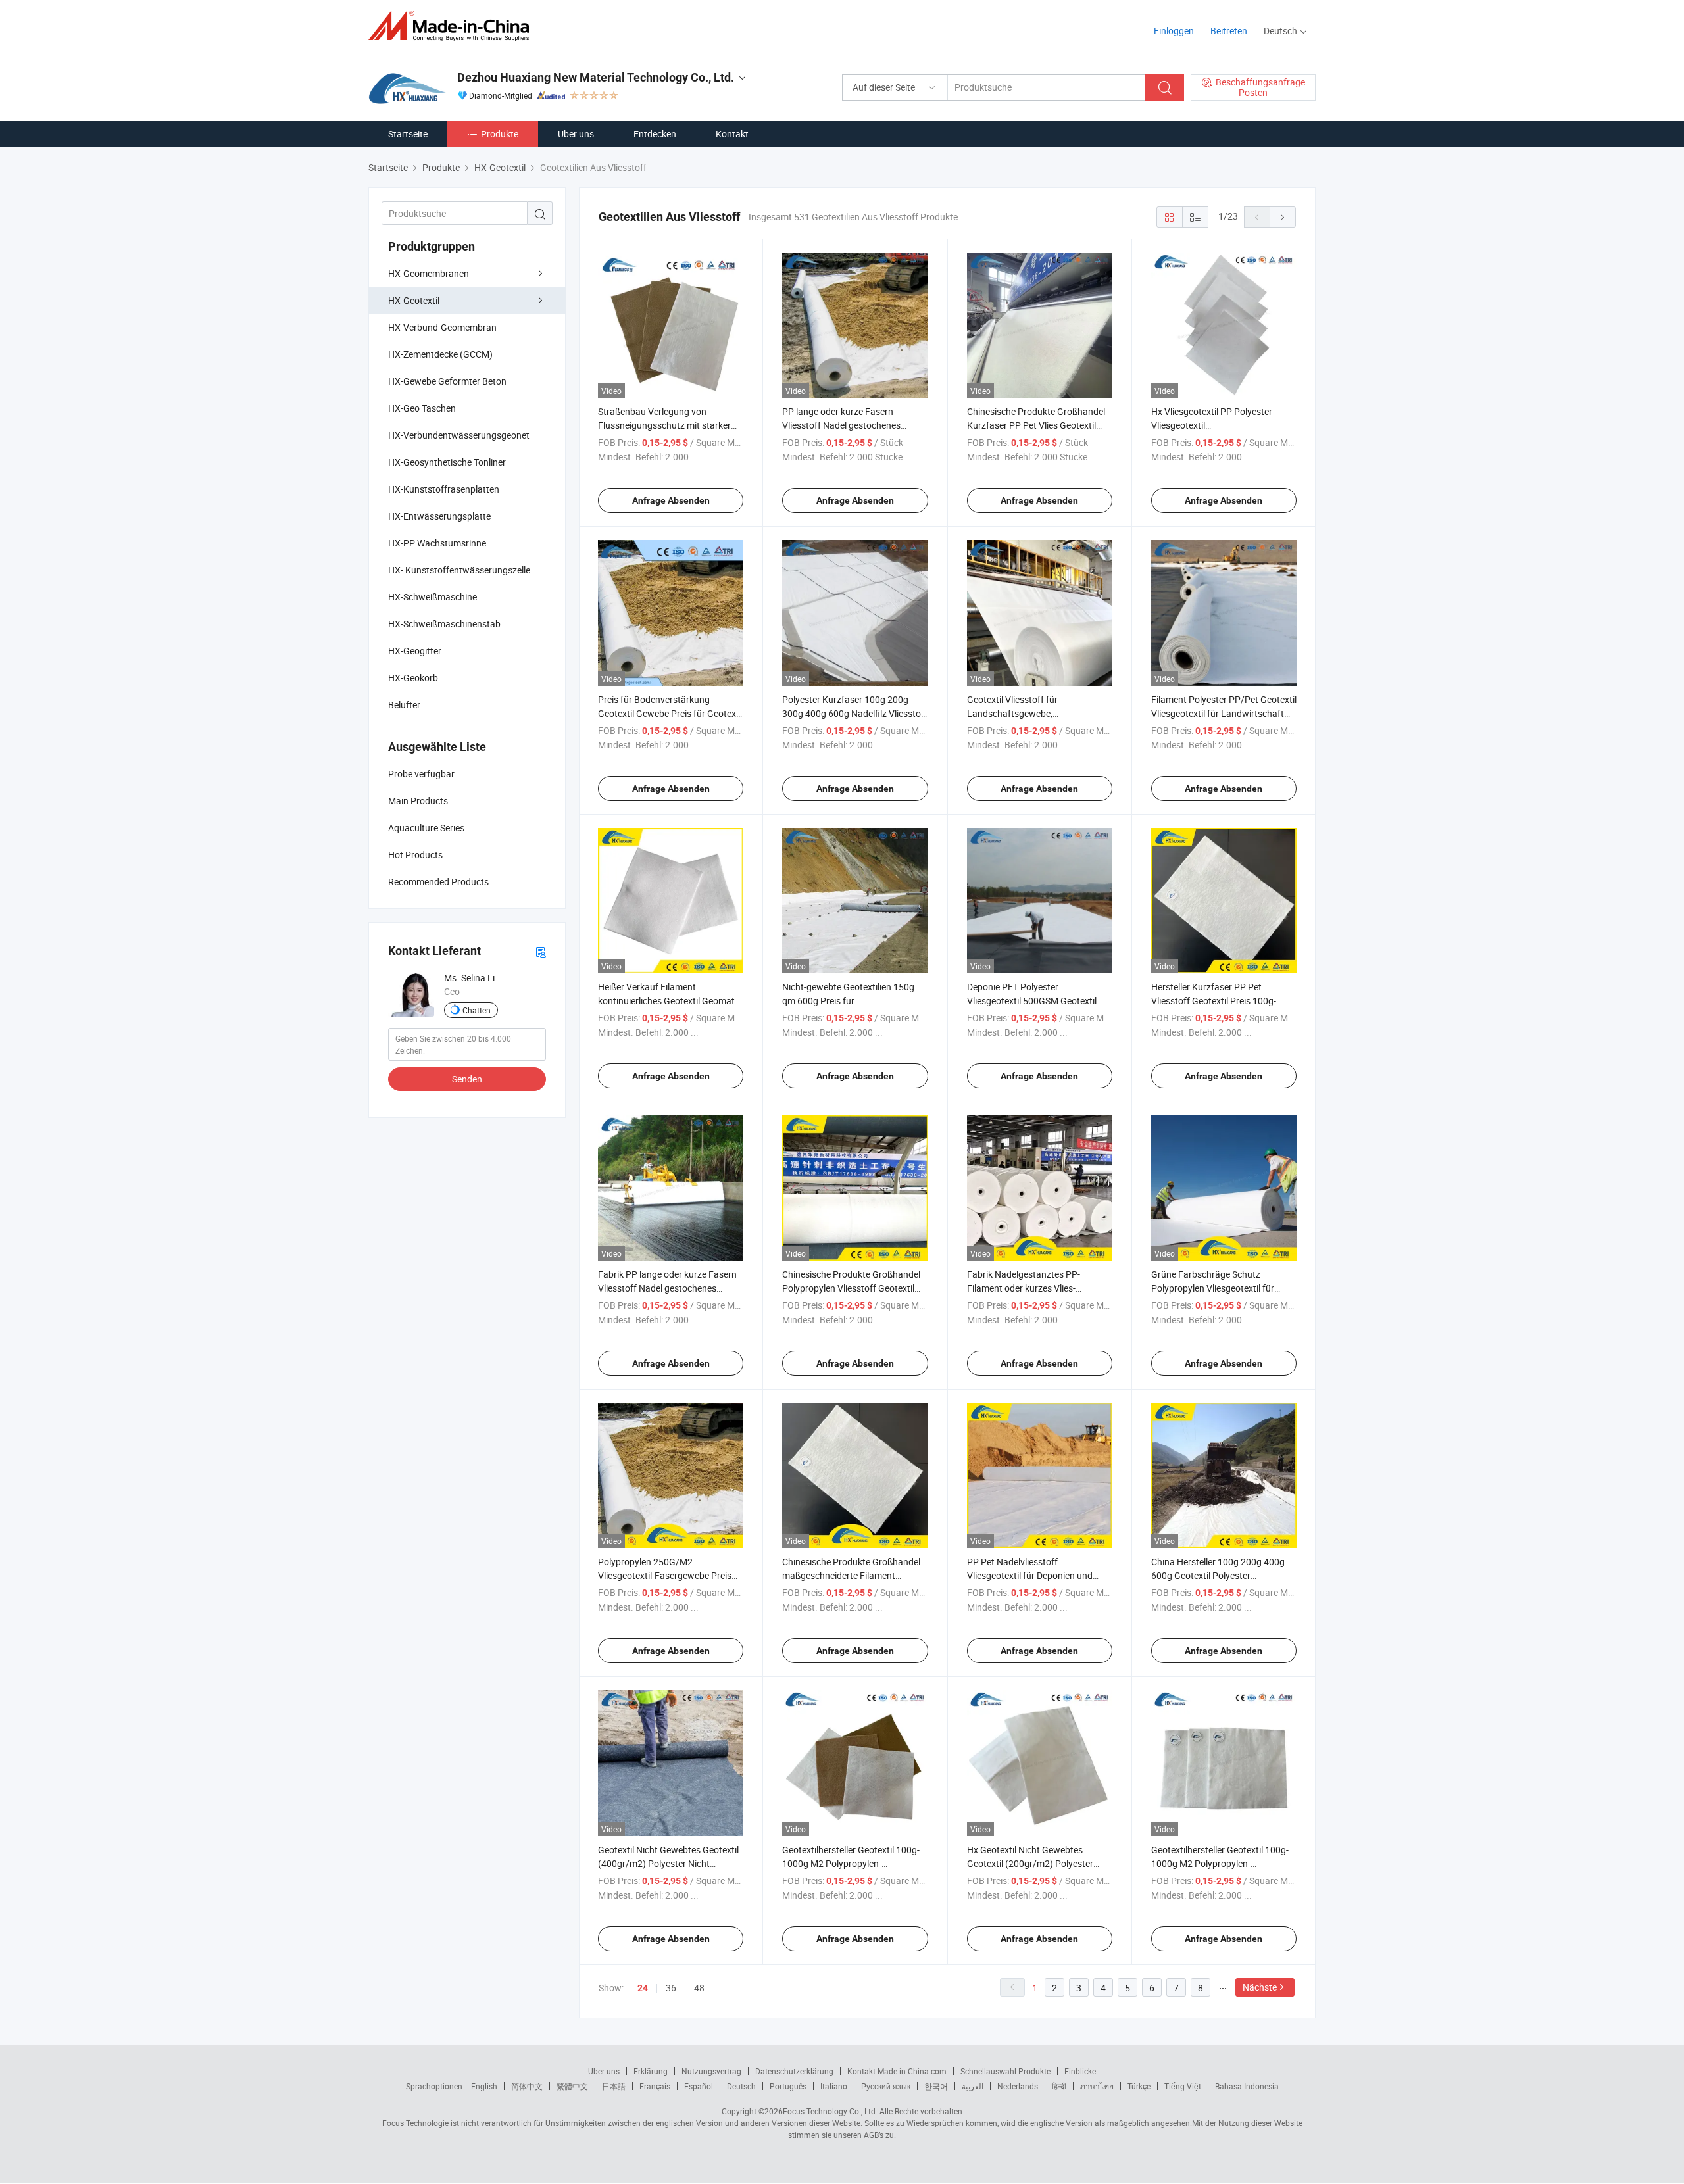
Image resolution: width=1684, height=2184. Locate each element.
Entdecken (655, 134)
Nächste (1260, 1987)
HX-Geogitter (415, 651)
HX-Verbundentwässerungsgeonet (459, 435)
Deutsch (741, 2086)
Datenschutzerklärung (794, 2071)
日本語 (614, 2086)
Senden (467, 1079)
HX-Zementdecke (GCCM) (440, 354)
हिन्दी (1059, 2086)
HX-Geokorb (413, 678)
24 (643, 1988)
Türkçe (1139, 2086)
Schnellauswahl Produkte (1005, 2071)
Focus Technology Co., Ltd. (830, 2111)
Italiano (834, 2086)
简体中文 (527, 2086)
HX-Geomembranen (429, 273)
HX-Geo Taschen (422, 408)
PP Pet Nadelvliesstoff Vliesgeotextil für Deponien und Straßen (1030, 1575)
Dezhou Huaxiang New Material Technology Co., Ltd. (596, 77)
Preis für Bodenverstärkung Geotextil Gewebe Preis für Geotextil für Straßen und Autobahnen (671, 713)
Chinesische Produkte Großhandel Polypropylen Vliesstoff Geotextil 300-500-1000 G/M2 (851, 1288)
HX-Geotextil (414, 300)
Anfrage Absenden (671, 500)
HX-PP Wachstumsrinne (437, 543)
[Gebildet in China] (453, 26)
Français (655, 2086)
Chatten (477, 1010)
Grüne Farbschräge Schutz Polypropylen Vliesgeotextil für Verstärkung (1213, 1288)
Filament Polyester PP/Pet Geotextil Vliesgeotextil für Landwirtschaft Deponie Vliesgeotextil (1224, 713)
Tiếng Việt (1183, 2086)
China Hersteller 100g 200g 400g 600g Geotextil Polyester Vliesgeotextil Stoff (1218, 1575)
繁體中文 (572, 2086)
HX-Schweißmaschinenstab (444, 624)
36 (671, 1988)
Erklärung (651, 2071)
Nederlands (1018, 2086)
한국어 (936, 2086)
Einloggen (1174, 31)
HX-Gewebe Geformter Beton (447, 381)
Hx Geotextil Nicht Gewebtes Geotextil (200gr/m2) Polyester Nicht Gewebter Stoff (1030, 1863)
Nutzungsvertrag (711, 2071)
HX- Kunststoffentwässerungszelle (459, 570)
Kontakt (732, 134)
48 (699, 1988)
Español (699, 2086)
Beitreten (1229, 31)
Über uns (576, 134)
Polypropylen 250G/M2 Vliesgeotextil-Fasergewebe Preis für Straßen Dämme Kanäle (665, 1575)
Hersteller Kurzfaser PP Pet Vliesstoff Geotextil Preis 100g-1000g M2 (1214, 1001)
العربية (973, 2086)
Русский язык (886, 2086)
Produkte (500, 134)
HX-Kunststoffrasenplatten (444, 489)
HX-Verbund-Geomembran (442, 327)
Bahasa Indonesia (1247, 2086)
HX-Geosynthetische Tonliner (447, 462)
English (484, 2086)
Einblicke (1080, 2071)
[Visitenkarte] (541, 951)
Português (788, 2086)
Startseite (408, 134)
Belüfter (404, 705)
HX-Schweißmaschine (433, 597)
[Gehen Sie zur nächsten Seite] (1283, 217)
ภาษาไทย (1097, 2086)
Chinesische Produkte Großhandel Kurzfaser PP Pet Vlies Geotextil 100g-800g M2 (1036, 425)
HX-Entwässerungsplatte (439, 516)
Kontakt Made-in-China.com (897, 2071)
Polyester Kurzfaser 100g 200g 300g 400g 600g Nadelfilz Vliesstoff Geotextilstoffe (855, 713)
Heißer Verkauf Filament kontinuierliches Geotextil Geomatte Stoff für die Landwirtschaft (670, 1001)
